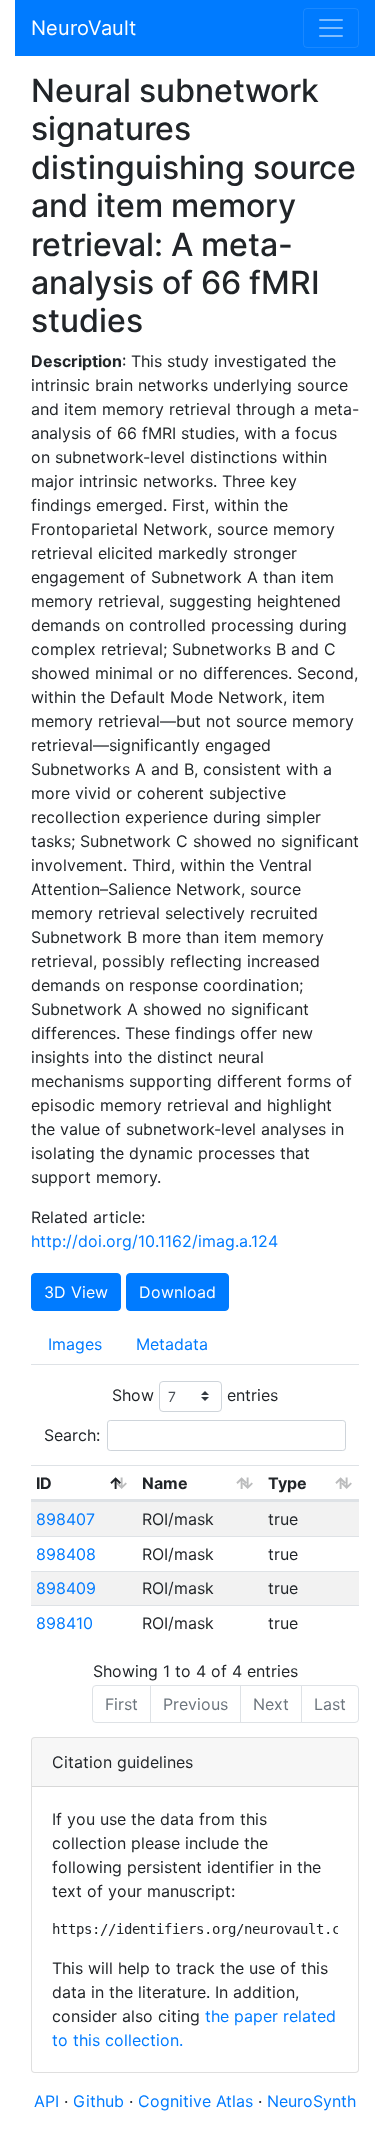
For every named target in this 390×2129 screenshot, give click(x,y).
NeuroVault (83, 28)
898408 (66, 1554)
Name (165, 1483)
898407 (65, 1519)
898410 (64, 1623)
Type (287, 1483)
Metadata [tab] (172, 1344)
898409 (66, 1588)
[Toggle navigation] (331, 28)
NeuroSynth (311, 2101)
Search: (72, 1435)
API (46, 2101)
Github (101, 2101)
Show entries (195, 1395)
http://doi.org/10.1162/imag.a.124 (154, 1241)
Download (177, 1292)
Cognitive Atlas (198, 2101)
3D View (76, 1292)
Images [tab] (75, 1344)
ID (44, 1483)
